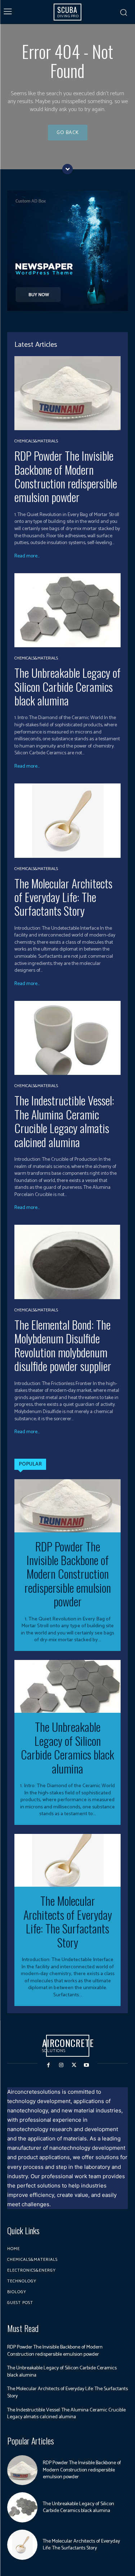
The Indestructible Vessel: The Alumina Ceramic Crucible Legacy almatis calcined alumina (64, 1121)
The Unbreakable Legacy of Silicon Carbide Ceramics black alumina (67, 686)
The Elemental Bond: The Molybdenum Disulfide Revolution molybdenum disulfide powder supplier (63, 1345)
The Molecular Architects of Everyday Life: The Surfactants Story (63, 897)
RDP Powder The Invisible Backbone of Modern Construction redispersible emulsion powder (66, 476)
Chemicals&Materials (36, 441)
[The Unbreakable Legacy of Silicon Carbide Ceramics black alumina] (67, 610)
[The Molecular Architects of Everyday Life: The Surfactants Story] (67, 821)
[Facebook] (48, 2065)
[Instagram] (61, 2065)
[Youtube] (87, 2065)
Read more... (27, 556)
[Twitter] (74, 2065)
